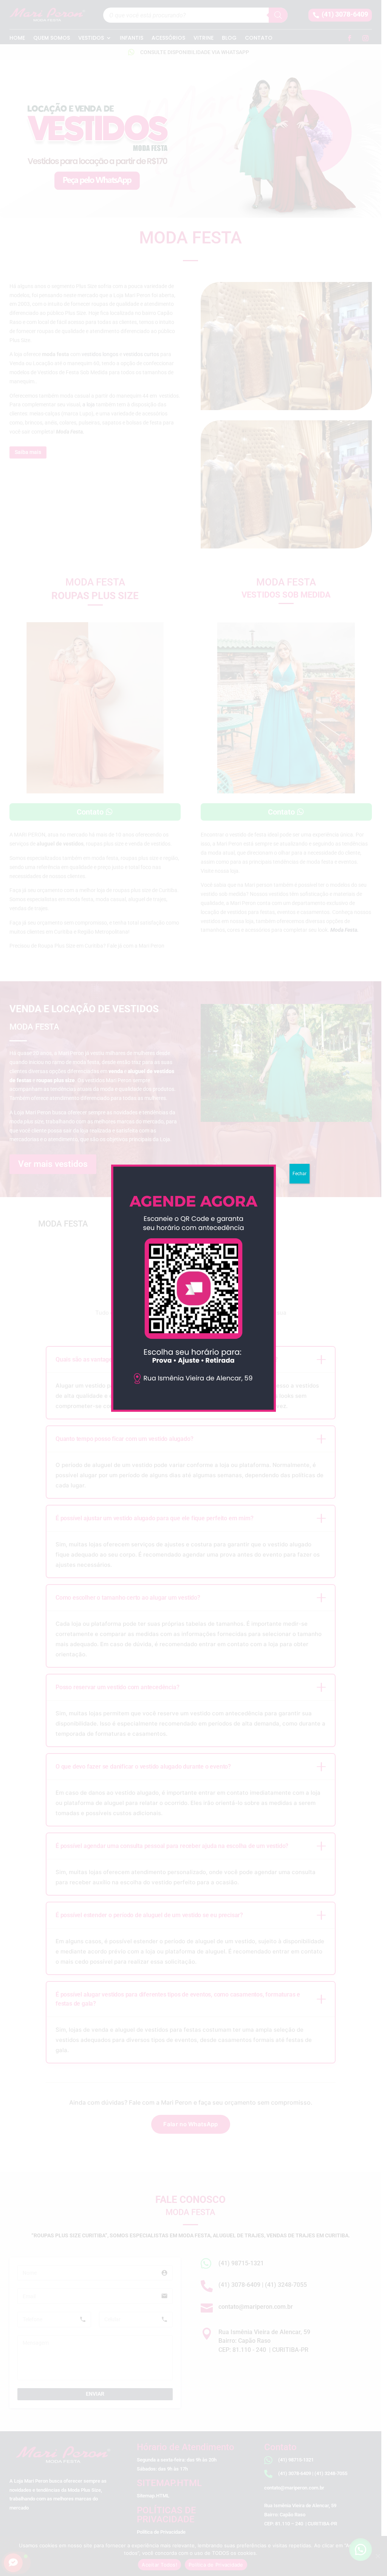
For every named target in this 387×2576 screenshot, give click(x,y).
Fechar (300, 1174)
